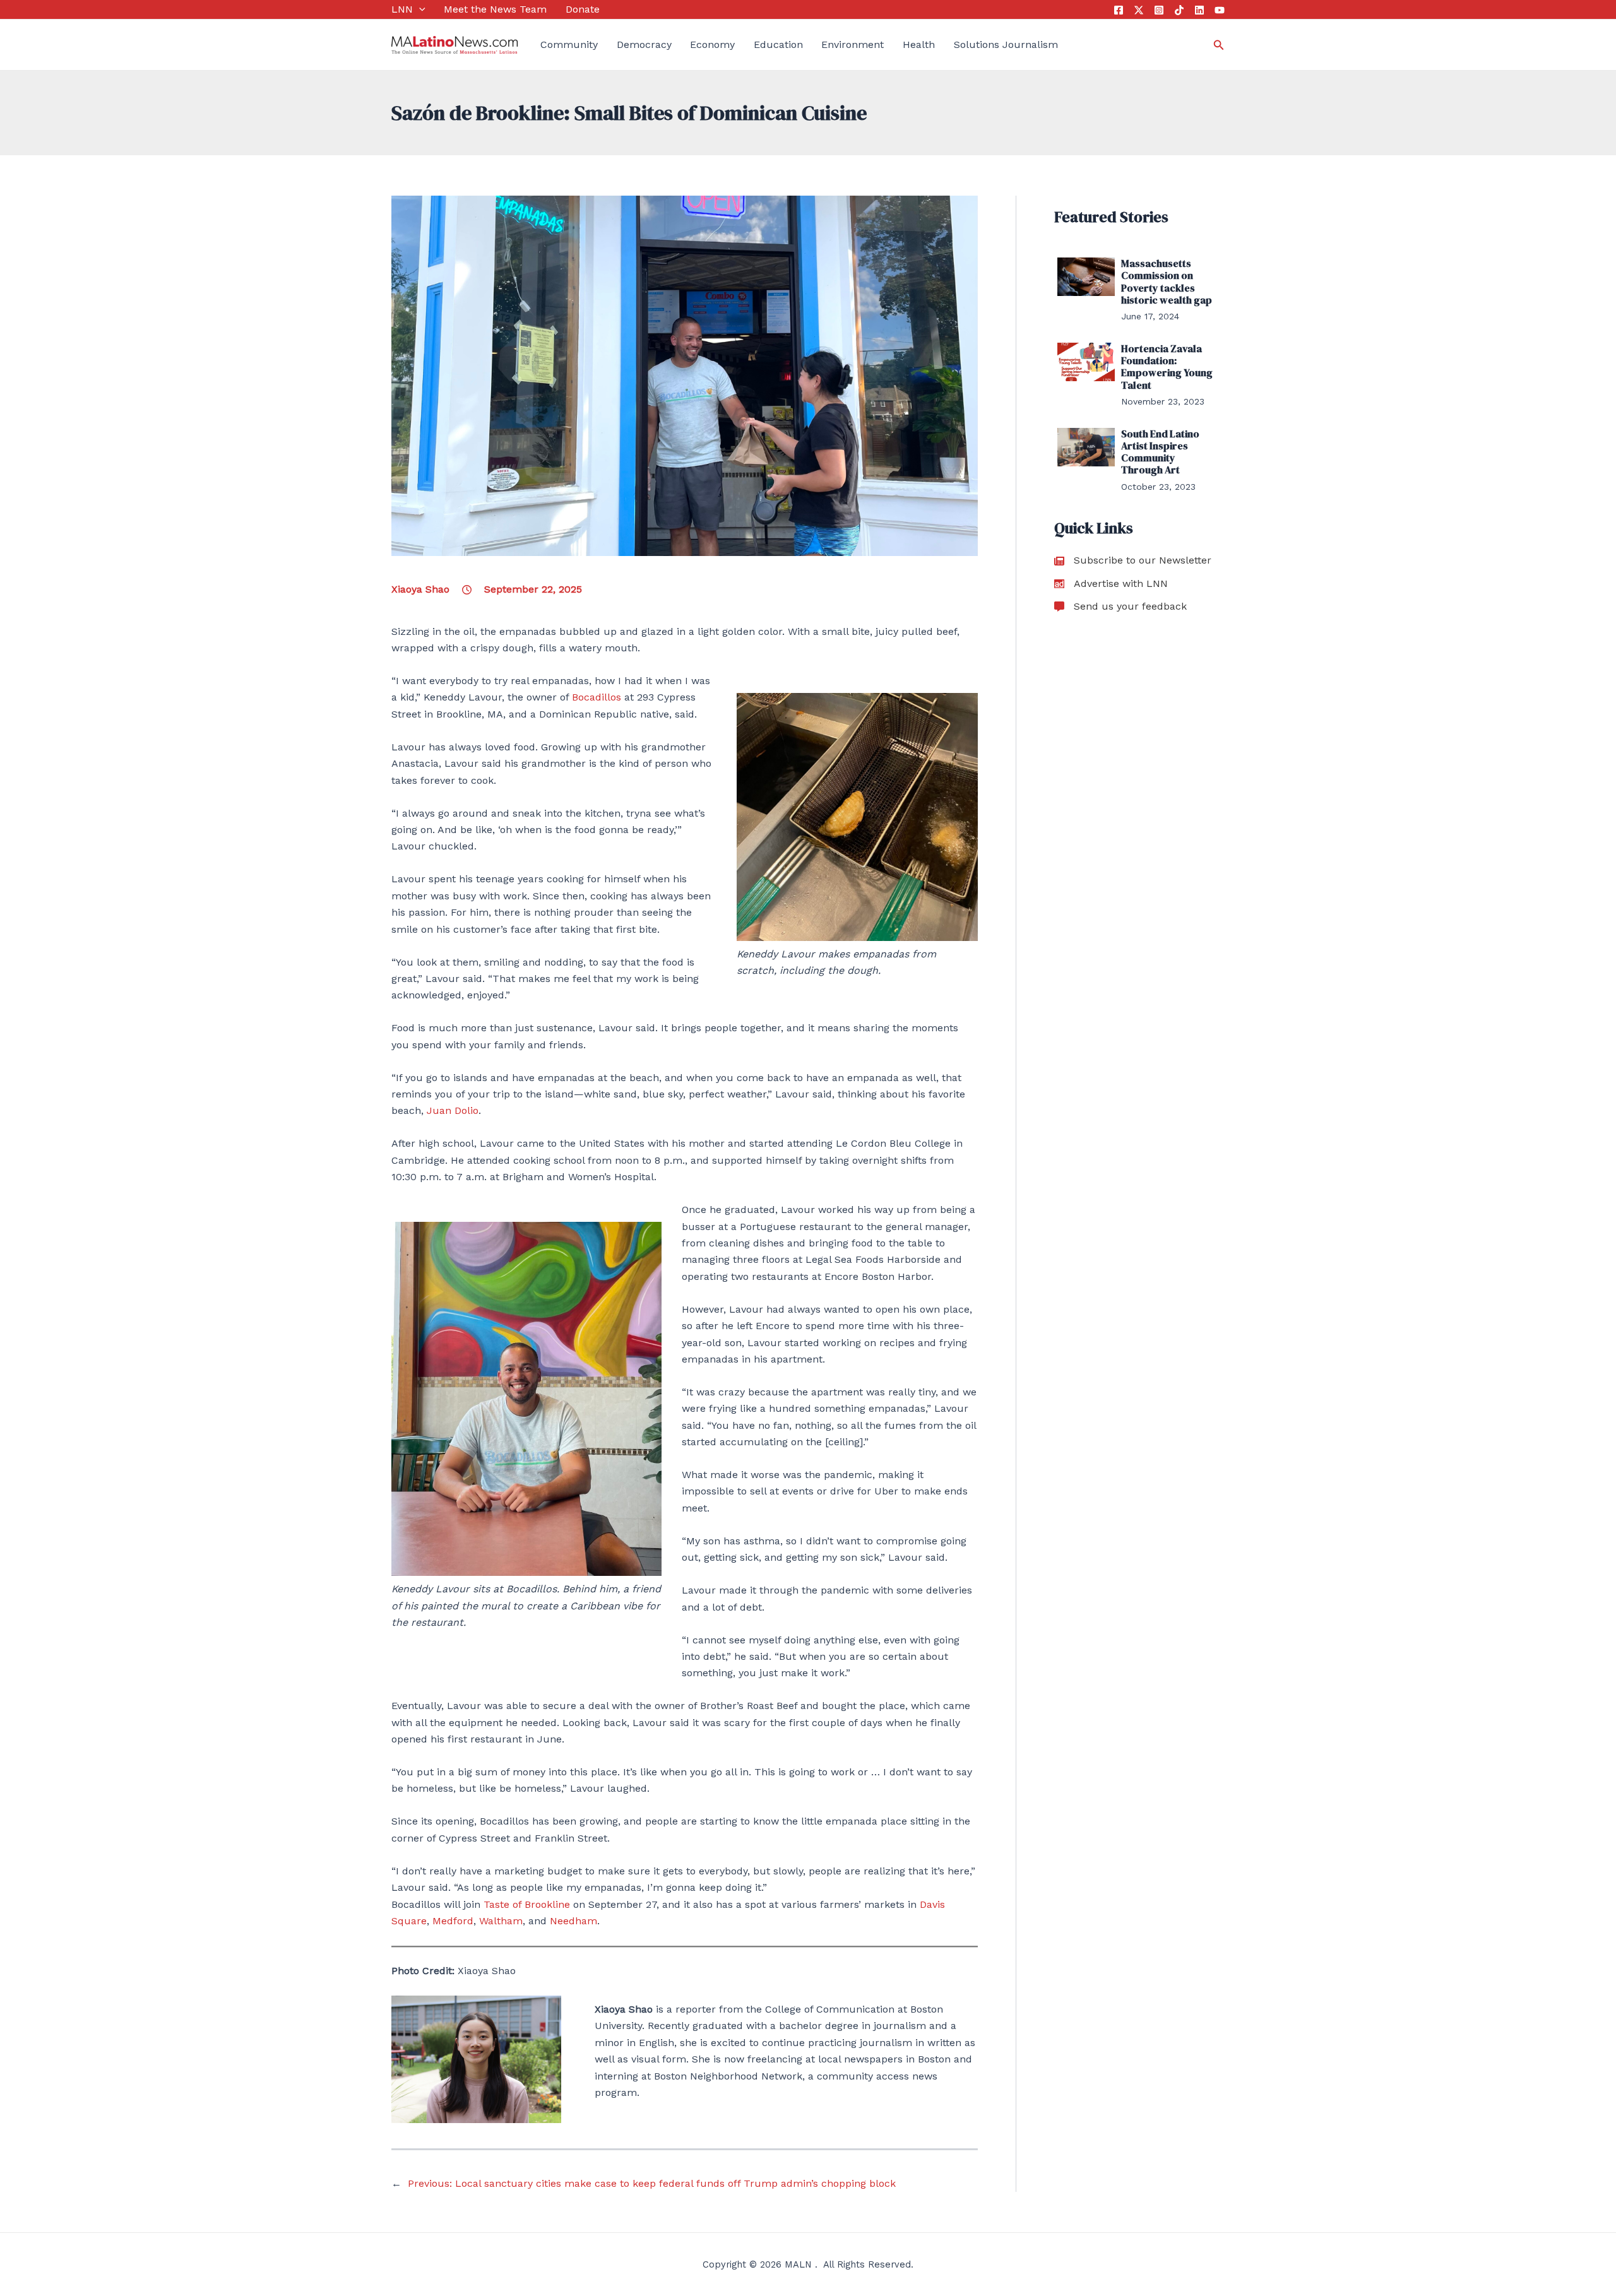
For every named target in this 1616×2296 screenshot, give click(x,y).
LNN (402, 9)
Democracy (644, 44)
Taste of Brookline (527, 1904)
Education (778, 44)
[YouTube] (1220, 10)
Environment (853, 44)
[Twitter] (1139, 10)
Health (919, 44)
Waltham (501, 1921)
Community (569, 44)
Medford (453, 1921)
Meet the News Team (495, 9)
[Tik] (1179, 10)
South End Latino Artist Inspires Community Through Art (1160, 452)
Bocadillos (597, 697)
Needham (573, 1921)
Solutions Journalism (1006, 44)
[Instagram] (1159, 10)
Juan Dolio (453, 1110)
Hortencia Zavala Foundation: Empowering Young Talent (1167, 367)
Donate (583, 9)
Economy (712, 44)
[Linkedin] (1199, 10)
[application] (419, 9)
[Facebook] (1119, 10)
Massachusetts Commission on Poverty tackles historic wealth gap (1167, 281)
